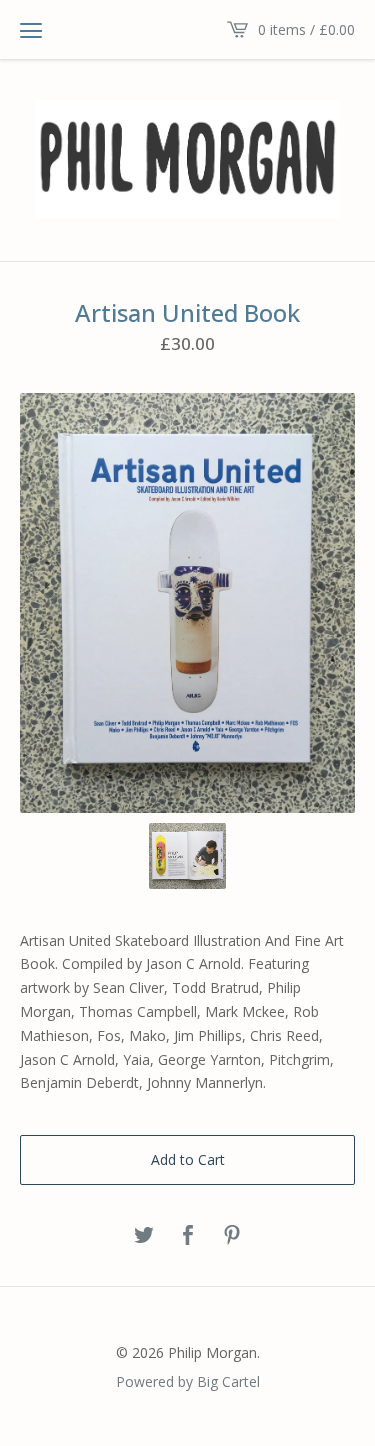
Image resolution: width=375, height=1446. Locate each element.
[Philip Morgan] (187, 159)
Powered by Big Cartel (188, 1381)
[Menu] (31, 30)
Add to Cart (188, 1159)
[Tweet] (144, 1236)
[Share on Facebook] (188, 1236)
